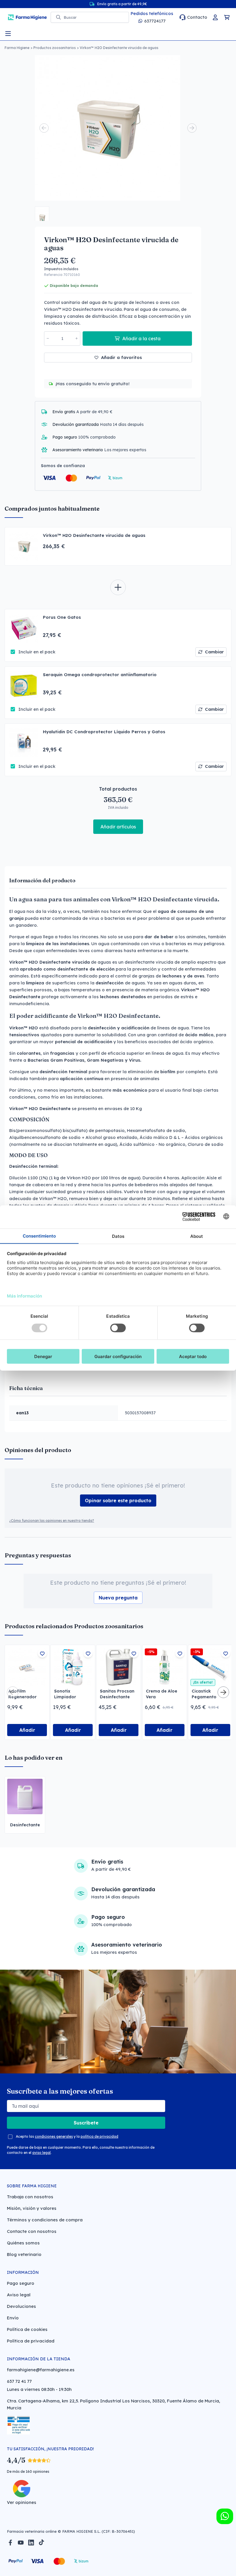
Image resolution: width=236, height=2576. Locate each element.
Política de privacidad (31, 2341)
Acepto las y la (67, 2136)
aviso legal (41, 2153)
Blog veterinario (24, 2254)
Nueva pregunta (118, 1598)
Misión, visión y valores (32, 2208)
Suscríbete (86, 2123)
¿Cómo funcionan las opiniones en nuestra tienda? (52, 1521)
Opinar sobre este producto (118, 1501)
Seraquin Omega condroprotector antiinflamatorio (100, 675)
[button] (42, 214)
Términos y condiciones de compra (45, 2220)
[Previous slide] (44, 128)
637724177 (155, 21)
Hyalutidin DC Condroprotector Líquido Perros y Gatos (104, 732)
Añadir (27, 1730)
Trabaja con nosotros (30, 2197)
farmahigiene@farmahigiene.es (41, 2370)
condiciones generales (54, 2136)
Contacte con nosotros (32, 2231)
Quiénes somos (23, 2243)
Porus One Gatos (62, 617)
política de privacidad (99, 2136)
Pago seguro (21, 2283)
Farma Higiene (17, 48)
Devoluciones (21, 2306)
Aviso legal (19, 2295)
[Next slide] (192, 128)
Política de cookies (27, 2329)
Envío (13, 2318)
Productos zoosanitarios (55, 48)
